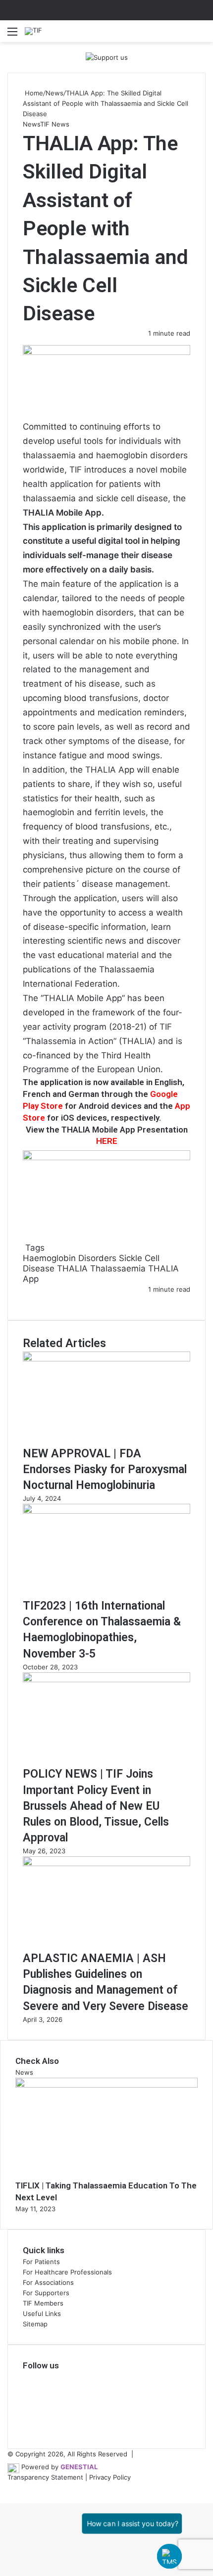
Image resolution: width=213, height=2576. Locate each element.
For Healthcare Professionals (67, 2272)
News (54, 93)
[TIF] (33, 31)
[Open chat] (169, 2556)
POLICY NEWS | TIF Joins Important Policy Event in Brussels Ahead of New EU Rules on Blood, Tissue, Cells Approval (96, 1806)
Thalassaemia (118, 1268)
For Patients (41, 2262)
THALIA (72, 1268)
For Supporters (46, 2293)
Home (33, 93)
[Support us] (107, 57)
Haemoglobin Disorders (70, 1258)
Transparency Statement (45, 2477)
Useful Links (42, 2314)
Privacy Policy (110, 2477)
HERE (107, 1141)
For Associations (48, 2282)
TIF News (55, 124)
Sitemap (35, 2324)
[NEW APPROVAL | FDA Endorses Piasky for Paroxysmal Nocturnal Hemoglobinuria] (106, 1359)
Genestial (79, 2467)
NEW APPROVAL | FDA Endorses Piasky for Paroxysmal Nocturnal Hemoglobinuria (105, 1469)
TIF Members (43, 2303)
